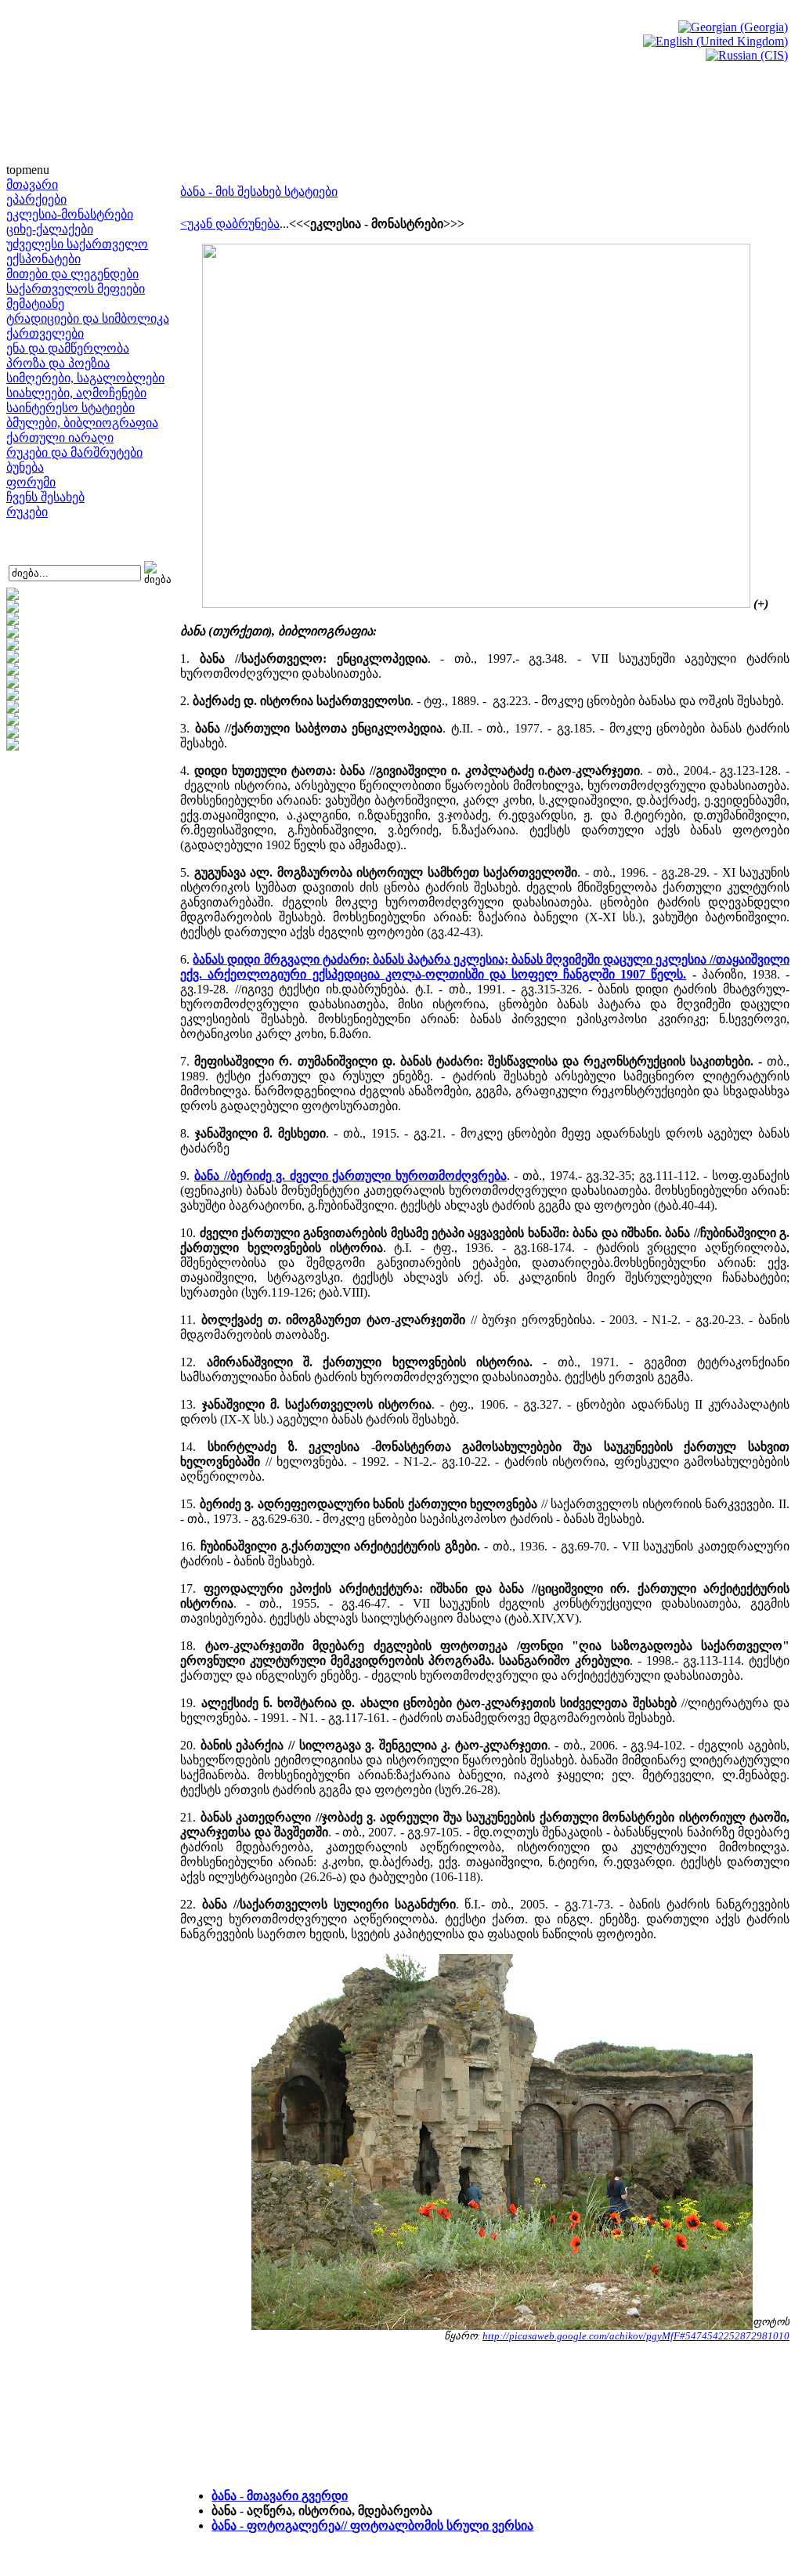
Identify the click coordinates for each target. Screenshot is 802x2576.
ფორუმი (31, 482)
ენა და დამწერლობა (68, 348)
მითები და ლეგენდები (72, 274)
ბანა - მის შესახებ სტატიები (259, 192)
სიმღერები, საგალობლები (85, 378)
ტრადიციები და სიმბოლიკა (88, 318)
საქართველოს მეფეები (76, 289)
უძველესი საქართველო (77, 244)
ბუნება (25, 467)
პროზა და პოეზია (58, 363)
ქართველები (45, 333)
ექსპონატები (43, 259)
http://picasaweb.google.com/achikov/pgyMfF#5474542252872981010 (636, 2336)
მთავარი (32, 185)
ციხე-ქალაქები (50, 229)
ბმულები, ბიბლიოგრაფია (82, 423)
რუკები (27, 512)
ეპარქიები (36, 199)
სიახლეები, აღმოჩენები (76, 393)
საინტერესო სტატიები (70, 408)
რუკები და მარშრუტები (74, 452)
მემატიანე (35, 304)
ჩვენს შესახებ (45, 497)
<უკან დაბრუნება (230, 224)
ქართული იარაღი (60, 438)
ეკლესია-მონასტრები (70, 214)
